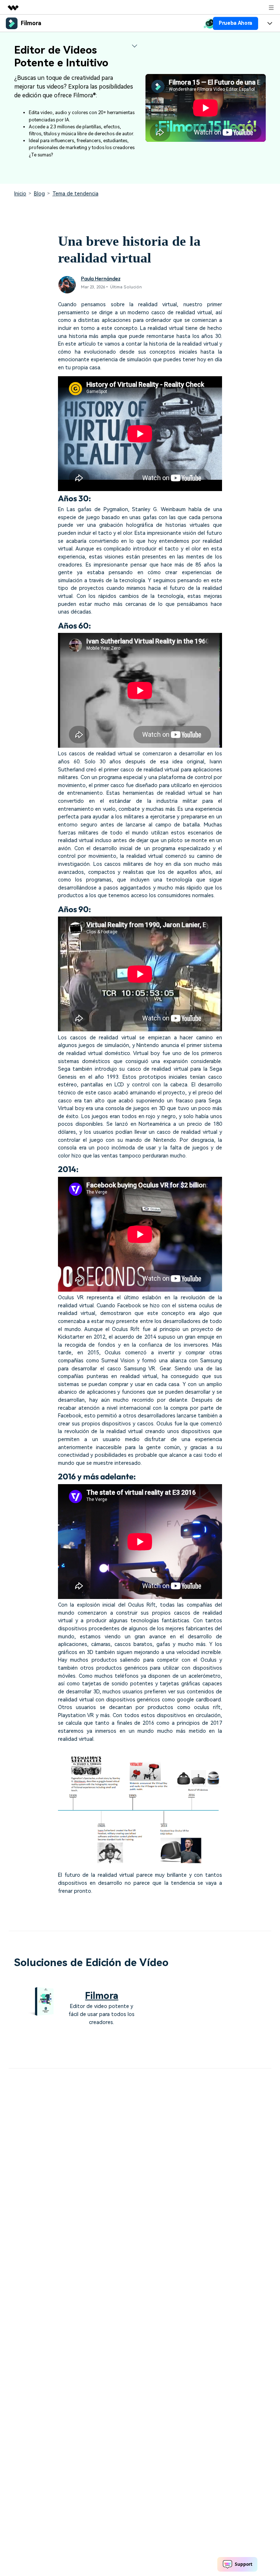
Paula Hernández (101, 279)
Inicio (20, 194)
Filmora (102, 1996)
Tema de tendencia (75, 194)
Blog (39, 194)
